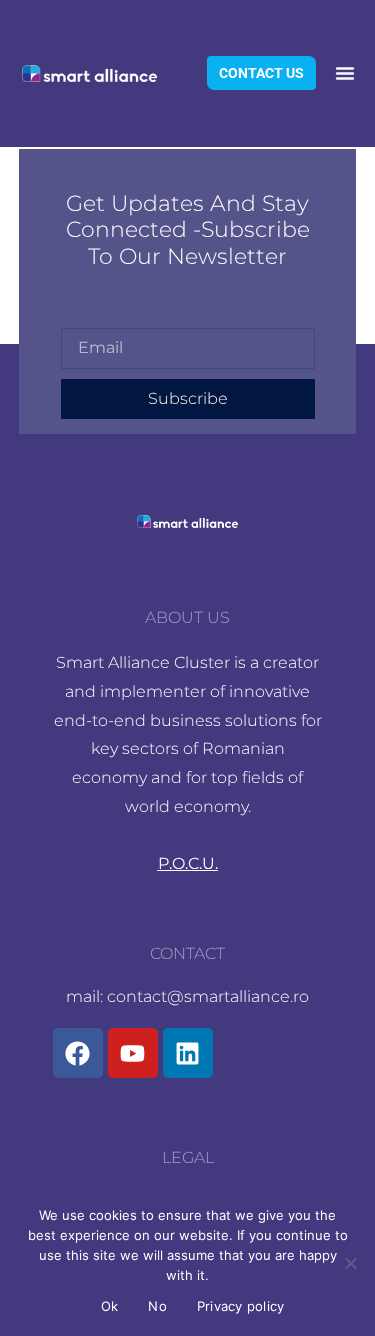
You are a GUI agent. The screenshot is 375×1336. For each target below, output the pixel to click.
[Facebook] (78, 1053)
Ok (110, 1306)
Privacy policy (241, 1306)
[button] (345, 73)
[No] (350, 1263)
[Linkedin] (188, 1053)
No (157, 1306)
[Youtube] (133, 1053)
